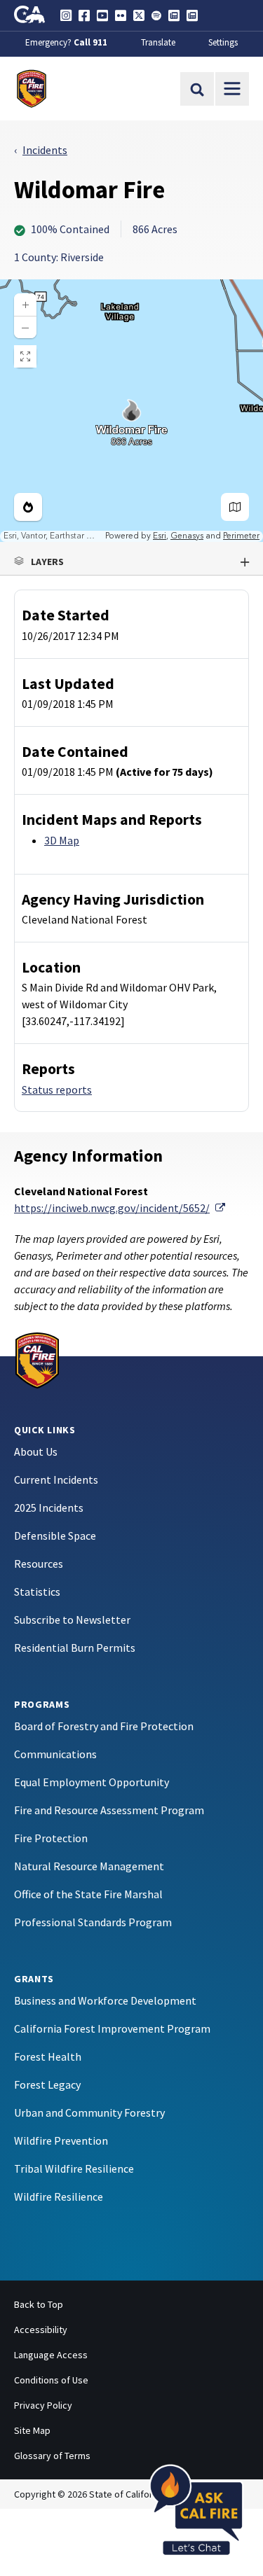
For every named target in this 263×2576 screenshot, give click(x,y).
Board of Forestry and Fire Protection (104, 1726)
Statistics (37, 1592)
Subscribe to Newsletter (72, 1620)
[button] (131, 562)
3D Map (62, 840)
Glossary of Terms (52, 2456)
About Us (36, 1451)
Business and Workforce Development (105, 2000)
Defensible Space (55, 1536)
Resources (39, 1564)
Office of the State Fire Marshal (88, 1894)
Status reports (57, 1089)
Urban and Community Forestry (89, 2112)
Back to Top (39, 2304)
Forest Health (48, 2056)
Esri (160, 536)
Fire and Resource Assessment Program (109, 1810)
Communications (55, 1754)
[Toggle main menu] (232, 89)
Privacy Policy (43, 2405)
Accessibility (41, 2330)
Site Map (32, 2430)
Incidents (45, 150)
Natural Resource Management (89, 1866)
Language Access (51, 2355)
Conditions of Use (51, 2380)
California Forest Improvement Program (112, 2028)
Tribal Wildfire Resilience (74, 2168)
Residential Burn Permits (75, 1648)
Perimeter (241, 536)
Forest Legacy (47, 2084)
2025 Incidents (49, 1508)
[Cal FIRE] (37, 1358)
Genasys (187, 536)
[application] (131, 411)
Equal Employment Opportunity (92, 1782)
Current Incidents (56, 1480)
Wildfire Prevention (61, 2140)
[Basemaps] (235, 507)
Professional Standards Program (93, 1922)
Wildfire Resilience (59, 2196)
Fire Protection (51, 1838)
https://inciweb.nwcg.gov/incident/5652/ (120, 1208)
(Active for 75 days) (164, 772)
